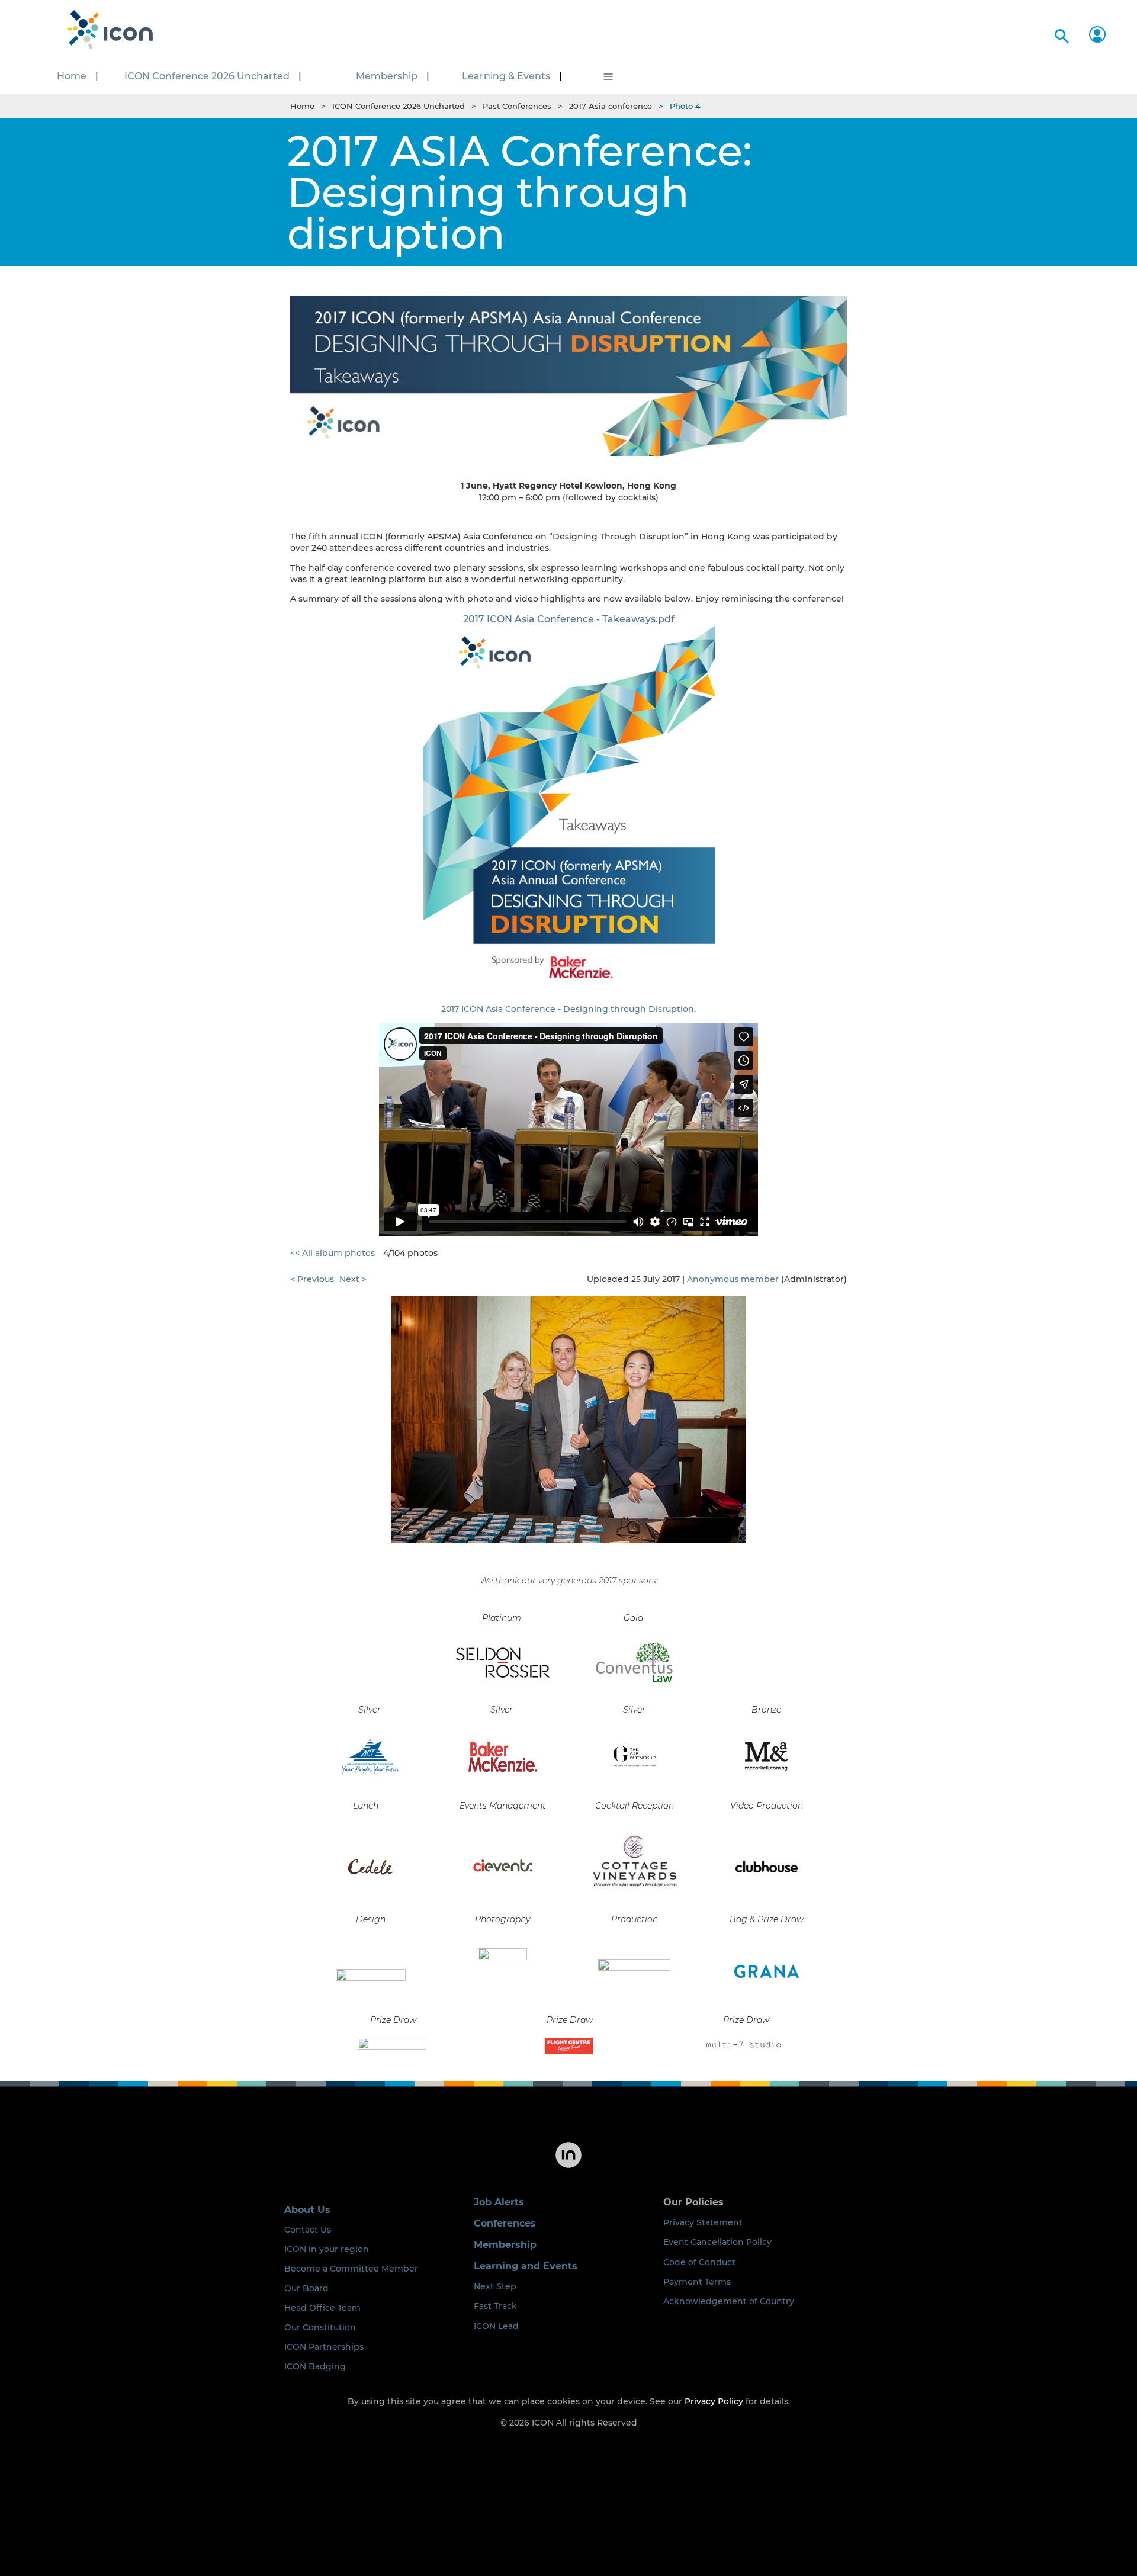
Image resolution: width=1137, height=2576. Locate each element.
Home (302, 106)
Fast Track (495, 2306)
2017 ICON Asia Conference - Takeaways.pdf (569, 619)
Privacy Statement (703, 2222)
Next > (353, 1279)
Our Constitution (320, 2327)
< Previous (312, 1279)
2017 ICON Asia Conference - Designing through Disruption (568, 1009)
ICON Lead (496, 2326)
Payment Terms (697, 2282)
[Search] (1060, 34)
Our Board (306, 2288)
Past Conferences (517, 106)
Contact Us (308, 2230)
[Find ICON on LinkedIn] (568, 2167)
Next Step (495, 2286)
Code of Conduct (699, 2262)
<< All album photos (333, 1253)
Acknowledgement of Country (729, 2301)
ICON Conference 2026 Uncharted (399, 106)
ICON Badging (315, 2366)
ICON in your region (327, 2249)
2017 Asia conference (611, 106)
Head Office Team (322, 2308)
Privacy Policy (714, 2401)
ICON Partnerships (324, 2347)
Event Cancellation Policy (717, 2242)
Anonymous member (733, 1279)
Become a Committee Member (351, 2269)
